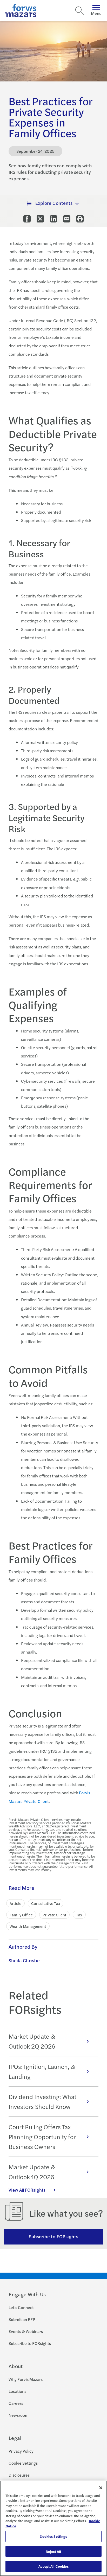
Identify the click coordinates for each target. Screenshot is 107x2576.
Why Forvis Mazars (26, 2379)
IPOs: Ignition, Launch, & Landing (42, 2071)
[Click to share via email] (67, 219)
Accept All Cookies (53, 2566)
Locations (17, 2391)
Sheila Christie (24, 1960)
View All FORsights (27, 2190)
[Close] (101, 2488)
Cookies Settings (53, 2536)
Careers (16, 2403)
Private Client (54, 1915)
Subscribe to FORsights (54, 2236)
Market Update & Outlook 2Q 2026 (32, 2041)
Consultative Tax (46, 1903)
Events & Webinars (26, 2331)
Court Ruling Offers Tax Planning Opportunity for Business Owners (42, 2137)
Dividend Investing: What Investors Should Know (42, 2102)
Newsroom (19, 2415)
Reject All (53, 2551)
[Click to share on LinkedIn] (53, 219)
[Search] (79, 11)
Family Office (21, 1915)
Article (15, 1903)
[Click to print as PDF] (80, 219)
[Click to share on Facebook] (27, 219)
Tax (79, 1915)
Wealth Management (28, 1926)
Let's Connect (21, 2307)
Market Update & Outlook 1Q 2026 (32, 2172)
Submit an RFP (22, 2319)
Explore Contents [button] (54, 203)
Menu (96, 13)
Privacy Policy (21, 2451)
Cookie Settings (23, 2463)
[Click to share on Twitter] (40, 219)
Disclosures (19, 2475)
